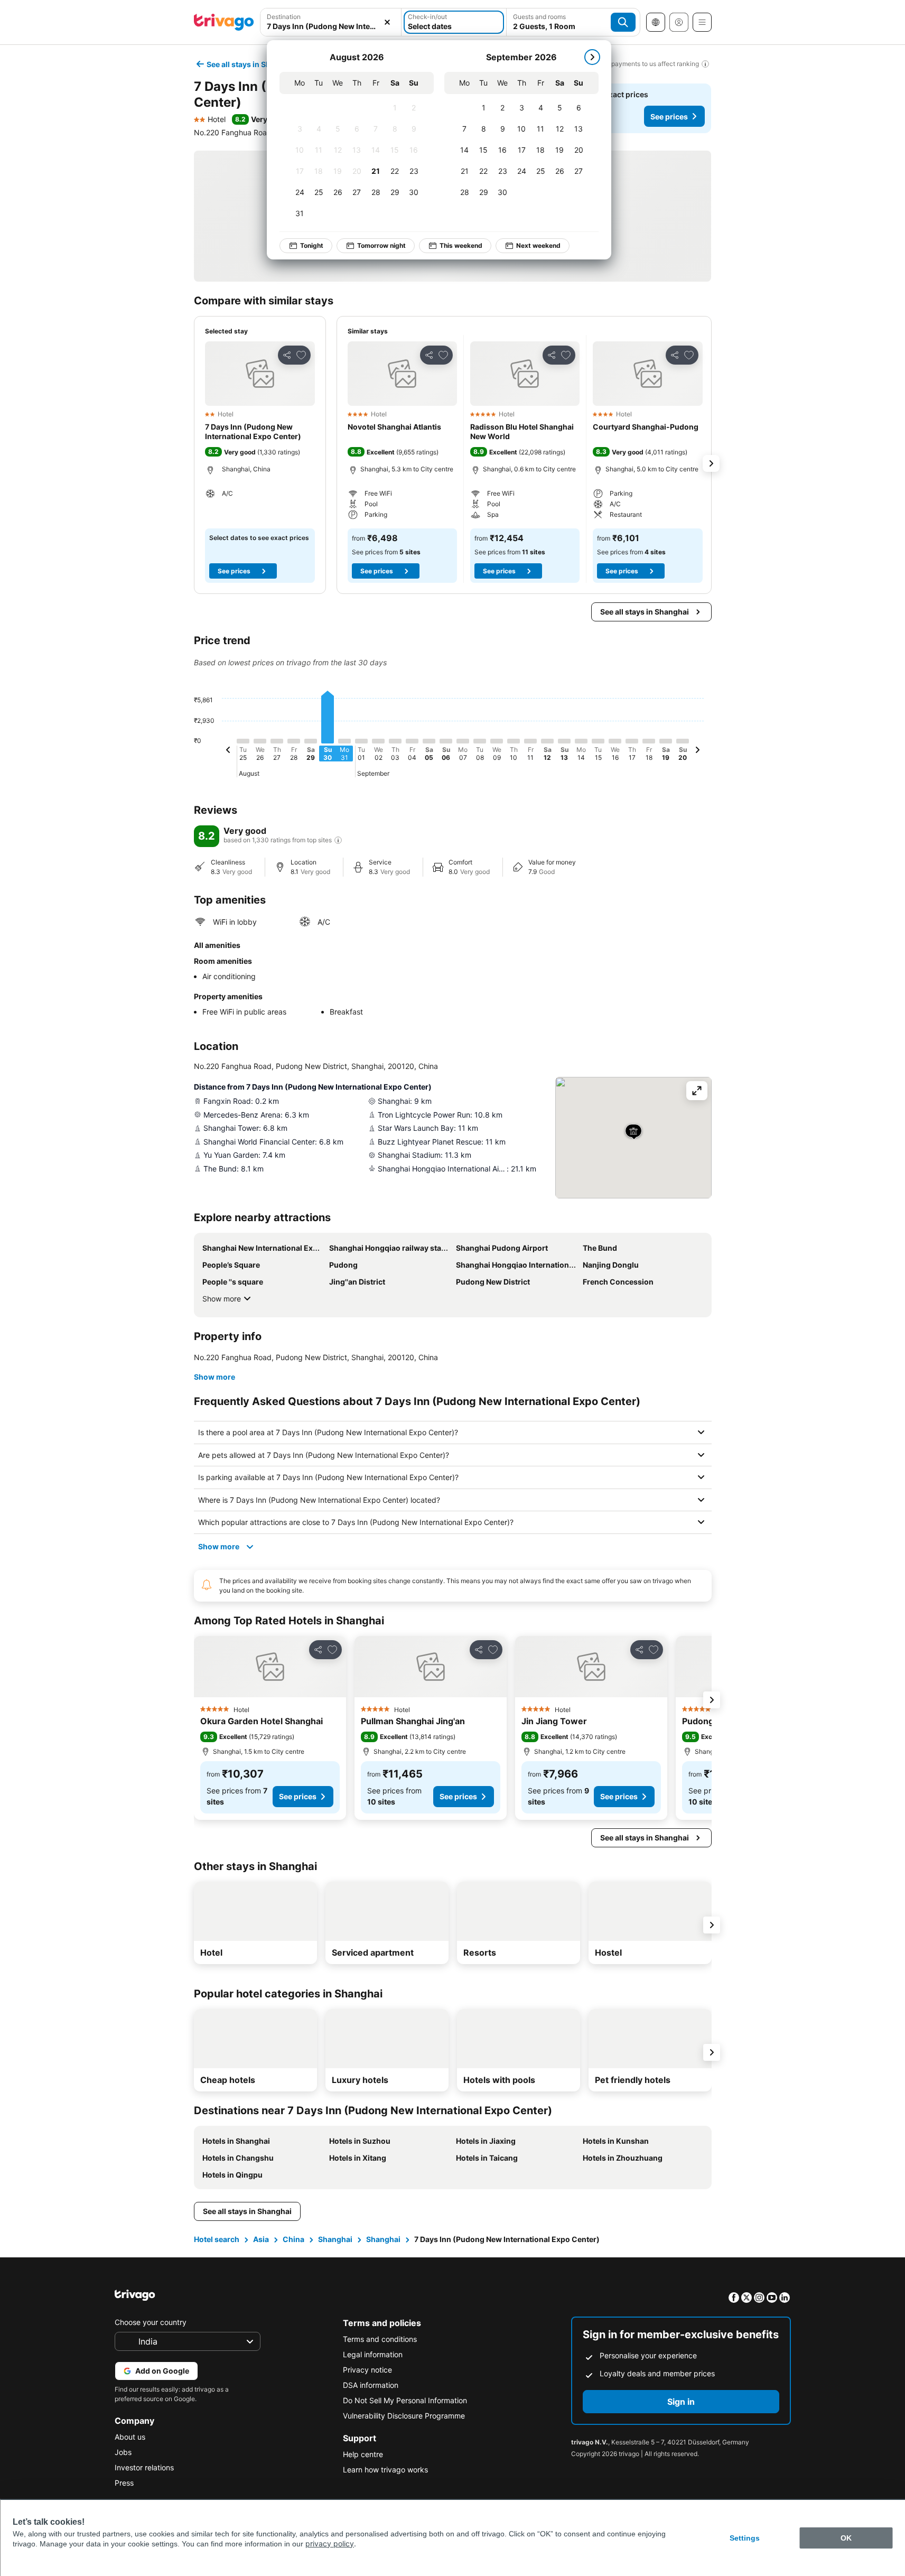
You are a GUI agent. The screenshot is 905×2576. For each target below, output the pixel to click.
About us (130, 2437)
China (293, 2239)
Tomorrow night (381, 245)
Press (124, 2483)
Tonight (312, 245)
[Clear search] (387, 22)
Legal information (373, 2354)
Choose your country (151, 2322)
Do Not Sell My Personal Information (405, 2400)
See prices (669, 117)
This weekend (461, 245)
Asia (261, 2239)
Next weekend (538, 245)
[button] (331, 22)
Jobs (123, 2452)
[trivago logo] (224, 22)
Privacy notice (367, 2370)
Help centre (363, 2454)
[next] (592, 57)
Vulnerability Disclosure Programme (404, 2416)
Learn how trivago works (385, 2470)
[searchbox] (331, 26)
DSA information (371, 2385)
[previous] (228, 751)
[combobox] (331, 22)
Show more (222, 1299)
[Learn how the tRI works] (338, 840)
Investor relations (144, 2467)
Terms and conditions (380, 2339)
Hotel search (217, 2239)
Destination (284, 17)
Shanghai (335, 2239)
